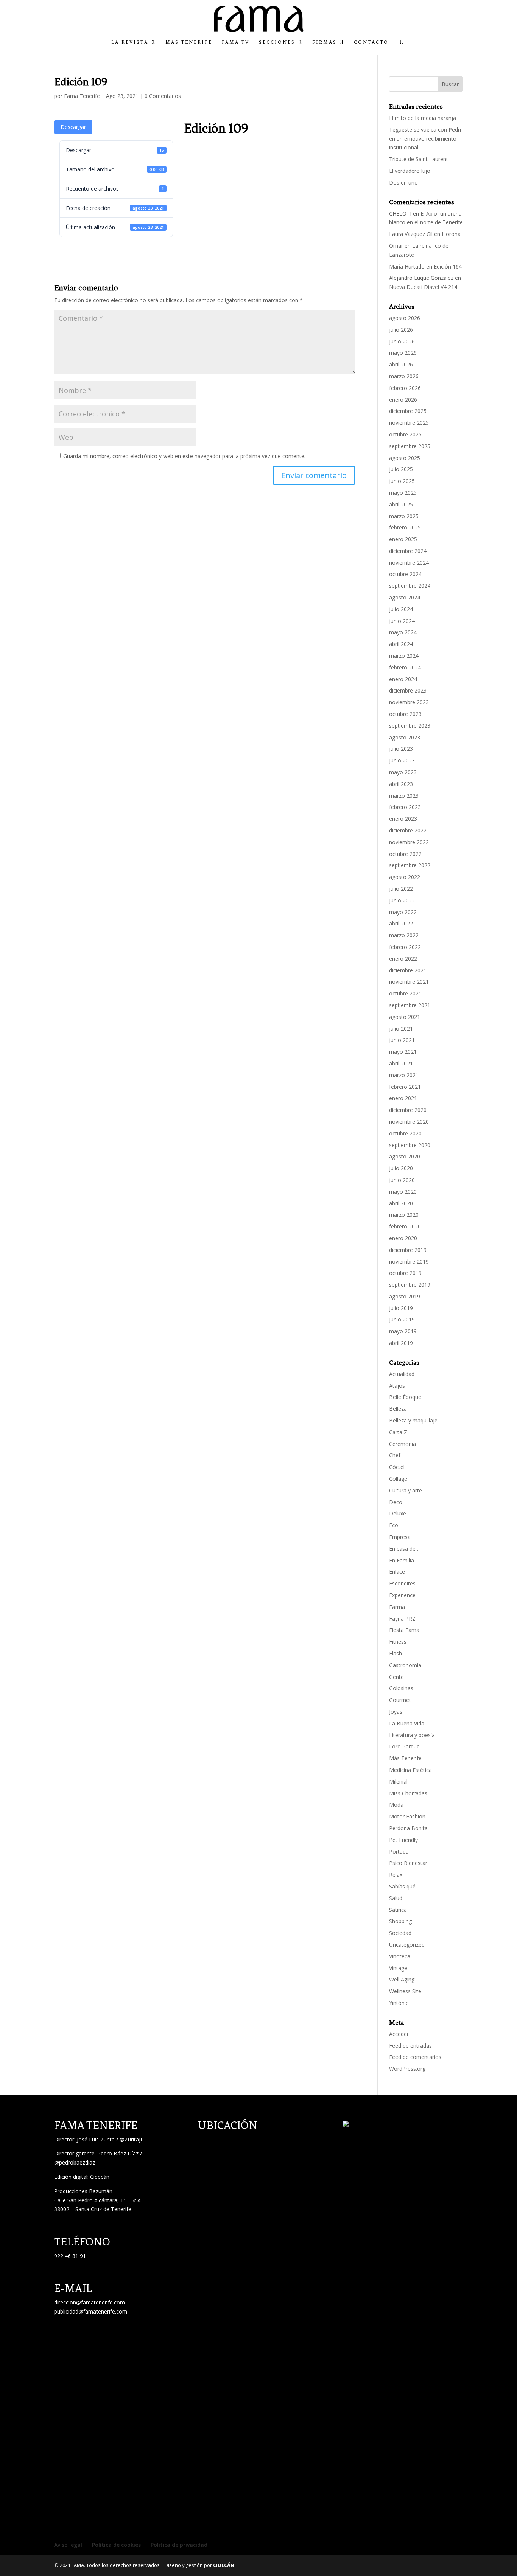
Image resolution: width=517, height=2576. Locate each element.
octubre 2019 (405, 1273)
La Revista (130, 42)
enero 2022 (403, 959)
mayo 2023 (403, 772)
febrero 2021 (405, 1087)
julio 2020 (401, 1168)
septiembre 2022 (410, 865)
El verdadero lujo (410, 171)
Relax (396, 1875)
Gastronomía (405, 1665)
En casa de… (404, 1549)
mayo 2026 (403, 353)
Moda (396, 1805)
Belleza (398, 1409)
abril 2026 (401, 364)
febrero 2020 (405, 1226)
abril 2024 (401, 644)
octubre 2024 (405, 574)
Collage (398, 1479)
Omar (396, 246)
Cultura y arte (406, 1490)
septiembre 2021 (410, 1005)
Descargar (73, 127)
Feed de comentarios (415, 2057)
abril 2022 (401, 923)
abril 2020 (401, 1203)
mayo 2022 (403, 912)
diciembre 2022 (408, 830)
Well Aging (402, 1979)
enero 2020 (403, 1238)
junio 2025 (402, 481)
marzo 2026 (404, 376)
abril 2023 (401, 784)
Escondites (402, 1583)
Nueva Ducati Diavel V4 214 (423, 287)
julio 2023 (401, 749)
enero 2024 (403, 679)
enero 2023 (403, 819)
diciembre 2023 (408, 690)
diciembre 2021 (408, 970)
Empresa (400, 1537)
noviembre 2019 (409, 1262)
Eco (394, 1525)
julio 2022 (401, 889)
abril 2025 (401, 504)
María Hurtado (407, 266)
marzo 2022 (404, 935)
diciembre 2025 (408, 411)
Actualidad (402, 1374)
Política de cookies (116, 2545)
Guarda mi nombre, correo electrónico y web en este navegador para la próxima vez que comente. (184, 456)
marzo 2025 (404, 516)
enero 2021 (403, 1098)
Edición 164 (448, 266)
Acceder (399, 2034)
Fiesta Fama (404, 1630)
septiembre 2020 (410, 1145)
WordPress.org (407, 2069)
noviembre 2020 (409, 1122)
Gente (396, 1677)
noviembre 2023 (409, 702)
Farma (397, 1607)
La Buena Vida (407, 1723)
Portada (399, 1852)
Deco (396, 1502)
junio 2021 (402, 1040)
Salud (396, 1898)
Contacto (371, 42)
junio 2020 (402, 1180)
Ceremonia (403, 1444)
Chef (395, 1455)
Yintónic (399, 2003)
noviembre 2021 (409, 982)
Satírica (398, 1910)
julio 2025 (401, 469)
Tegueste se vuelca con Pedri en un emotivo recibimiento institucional (425, 139)
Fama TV (236, 42)
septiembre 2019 (410, 1285)
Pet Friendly (403, 1840)
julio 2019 (401, 1308)
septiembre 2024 (410, 586)
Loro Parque (404, 1746)
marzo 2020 (404, 1215)
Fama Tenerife (82, 96)
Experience (402, 1595)
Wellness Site (405, 1991)
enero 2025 (403, 539)
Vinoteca (400, 1956)
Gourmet (400, 1700)
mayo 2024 (403, 632)
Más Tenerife (189, 42)
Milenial (398, 1782)
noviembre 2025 (409, 423)
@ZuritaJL (132, 2139)
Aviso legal (68, 2545)
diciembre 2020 (408, 1110)
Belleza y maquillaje (413, 1420)
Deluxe (398, 1513)
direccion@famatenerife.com (90, 2302)
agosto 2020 (405, 1156)
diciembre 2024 (408, 551)
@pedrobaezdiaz (75, 2162)
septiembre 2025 (410, 446)
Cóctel (397, 1467)
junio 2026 (402, 341)
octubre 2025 (405, 434)
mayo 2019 (403, 1331)
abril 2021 (401, 1063)
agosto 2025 (405, 458)
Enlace (397, 1572)
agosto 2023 (405, 737)
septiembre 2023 (410, 726)
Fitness (398, 1642)
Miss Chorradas (408, 1793)
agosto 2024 (405, 597)
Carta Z (398, 1432)
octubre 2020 (405, 1133)
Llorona (451, 234)
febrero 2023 (405, 807)
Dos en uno (403, 182)
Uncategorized (407, 1945)
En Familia (402, 1560)
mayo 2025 (403, 493)
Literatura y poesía (412, 1735)
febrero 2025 (405, 527)
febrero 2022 (405, 947)
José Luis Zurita (96, 2139)
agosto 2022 (405, 877)
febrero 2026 (405, 388)
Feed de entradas (410, 2046)
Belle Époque (405, 1397)
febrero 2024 (405, 667)
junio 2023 (402, 760)
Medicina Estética (410, 1770)
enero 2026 (403, 400)
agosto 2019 (405, 1296)
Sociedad (400, 1933)
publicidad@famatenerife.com (91, 2311)
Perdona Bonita (408, 1828)
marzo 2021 (404, 1075)
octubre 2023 (405, 714)
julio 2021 (401, 1029)
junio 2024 (402, 621)
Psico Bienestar (408, 1863)
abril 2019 (401, 1343)
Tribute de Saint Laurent (419, 159)
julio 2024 (401, 609)
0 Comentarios (163, 96)
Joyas (396, 1712)
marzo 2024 (404, 656)
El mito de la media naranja (423, 118)
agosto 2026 (405, 318)
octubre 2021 (405, 993)
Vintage (398, 1968)
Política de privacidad (179, 2545)
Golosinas (401, 1688)
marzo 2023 (404, 796)
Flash (396, 1653)
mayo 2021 (403, 1052)
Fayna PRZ (402, 1619)
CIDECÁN (224, 2565)
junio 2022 (402, 900)
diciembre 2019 (408, 1250)
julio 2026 (401, 330)
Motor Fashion (407, 1816)
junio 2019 (402, 1319)
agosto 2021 (405, 1017)
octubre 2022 (405, 854)
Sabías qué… (404, 1886)
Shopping (400, 1921)
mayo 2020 (403, 1192)
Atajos (397, 1386)
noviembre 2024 (409, 563)
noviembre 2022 (409, 842)
